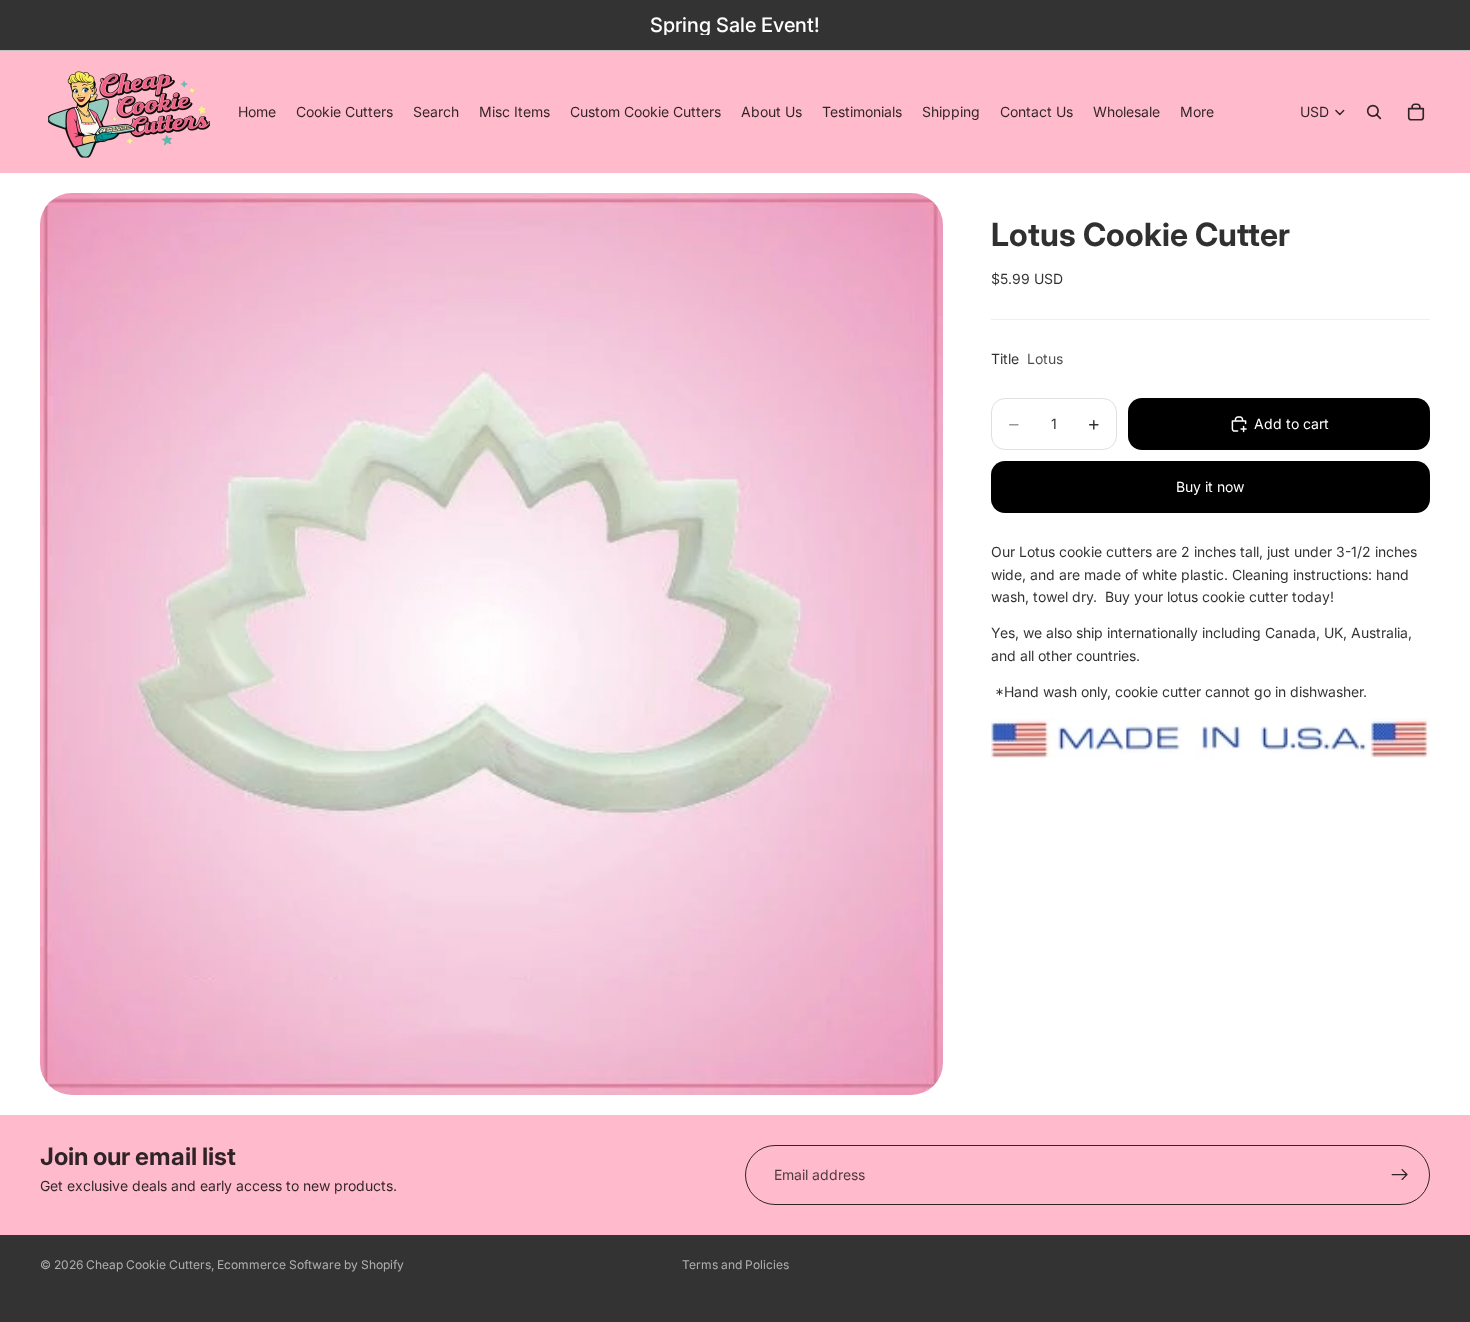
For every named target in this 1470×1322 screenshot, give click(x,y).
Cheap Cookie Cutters (148, 1264)
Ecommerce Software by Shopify (310, 1264)
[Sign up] (1400, 1175)
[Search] (1374, 112)
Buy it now (1210, 486)
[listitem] (1197, 112)
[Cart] (1416, 112)
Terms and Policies (735, 1264)
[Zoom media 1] (491, 643)
